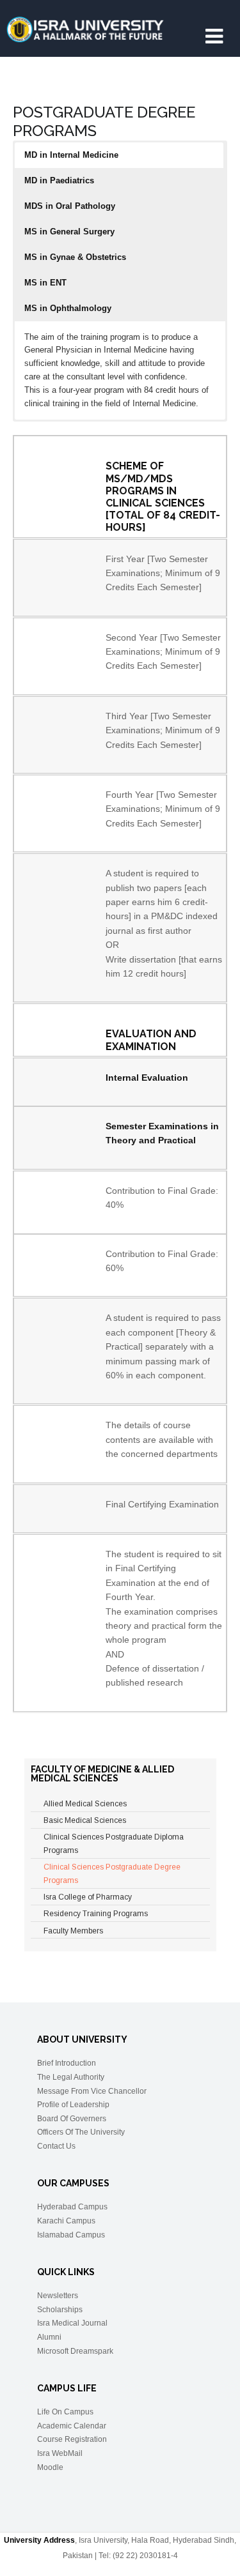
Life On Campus (65, 2412)
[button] (119, 155)
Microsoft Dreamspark (75, 2351)
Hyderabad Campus (72, 2207)
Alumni (49, 2337)
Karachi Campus (66, 2221)
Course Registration (72, 2439)
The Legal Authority (71, 2077)
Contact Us (56, 2146)
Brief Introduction (67, 2063)
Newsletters (58, 2296)
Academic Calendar (72, 2426)
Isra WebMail (60, 2453)
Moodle (50, 2467)
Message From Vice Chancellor (92, 2091)
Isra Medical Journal (72, 2323)
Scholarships (60, 2310)
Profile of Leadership (73, 2105)
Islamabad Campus (71, 2235)
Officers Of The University (81, 2132)
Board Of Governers (72, 2119)
